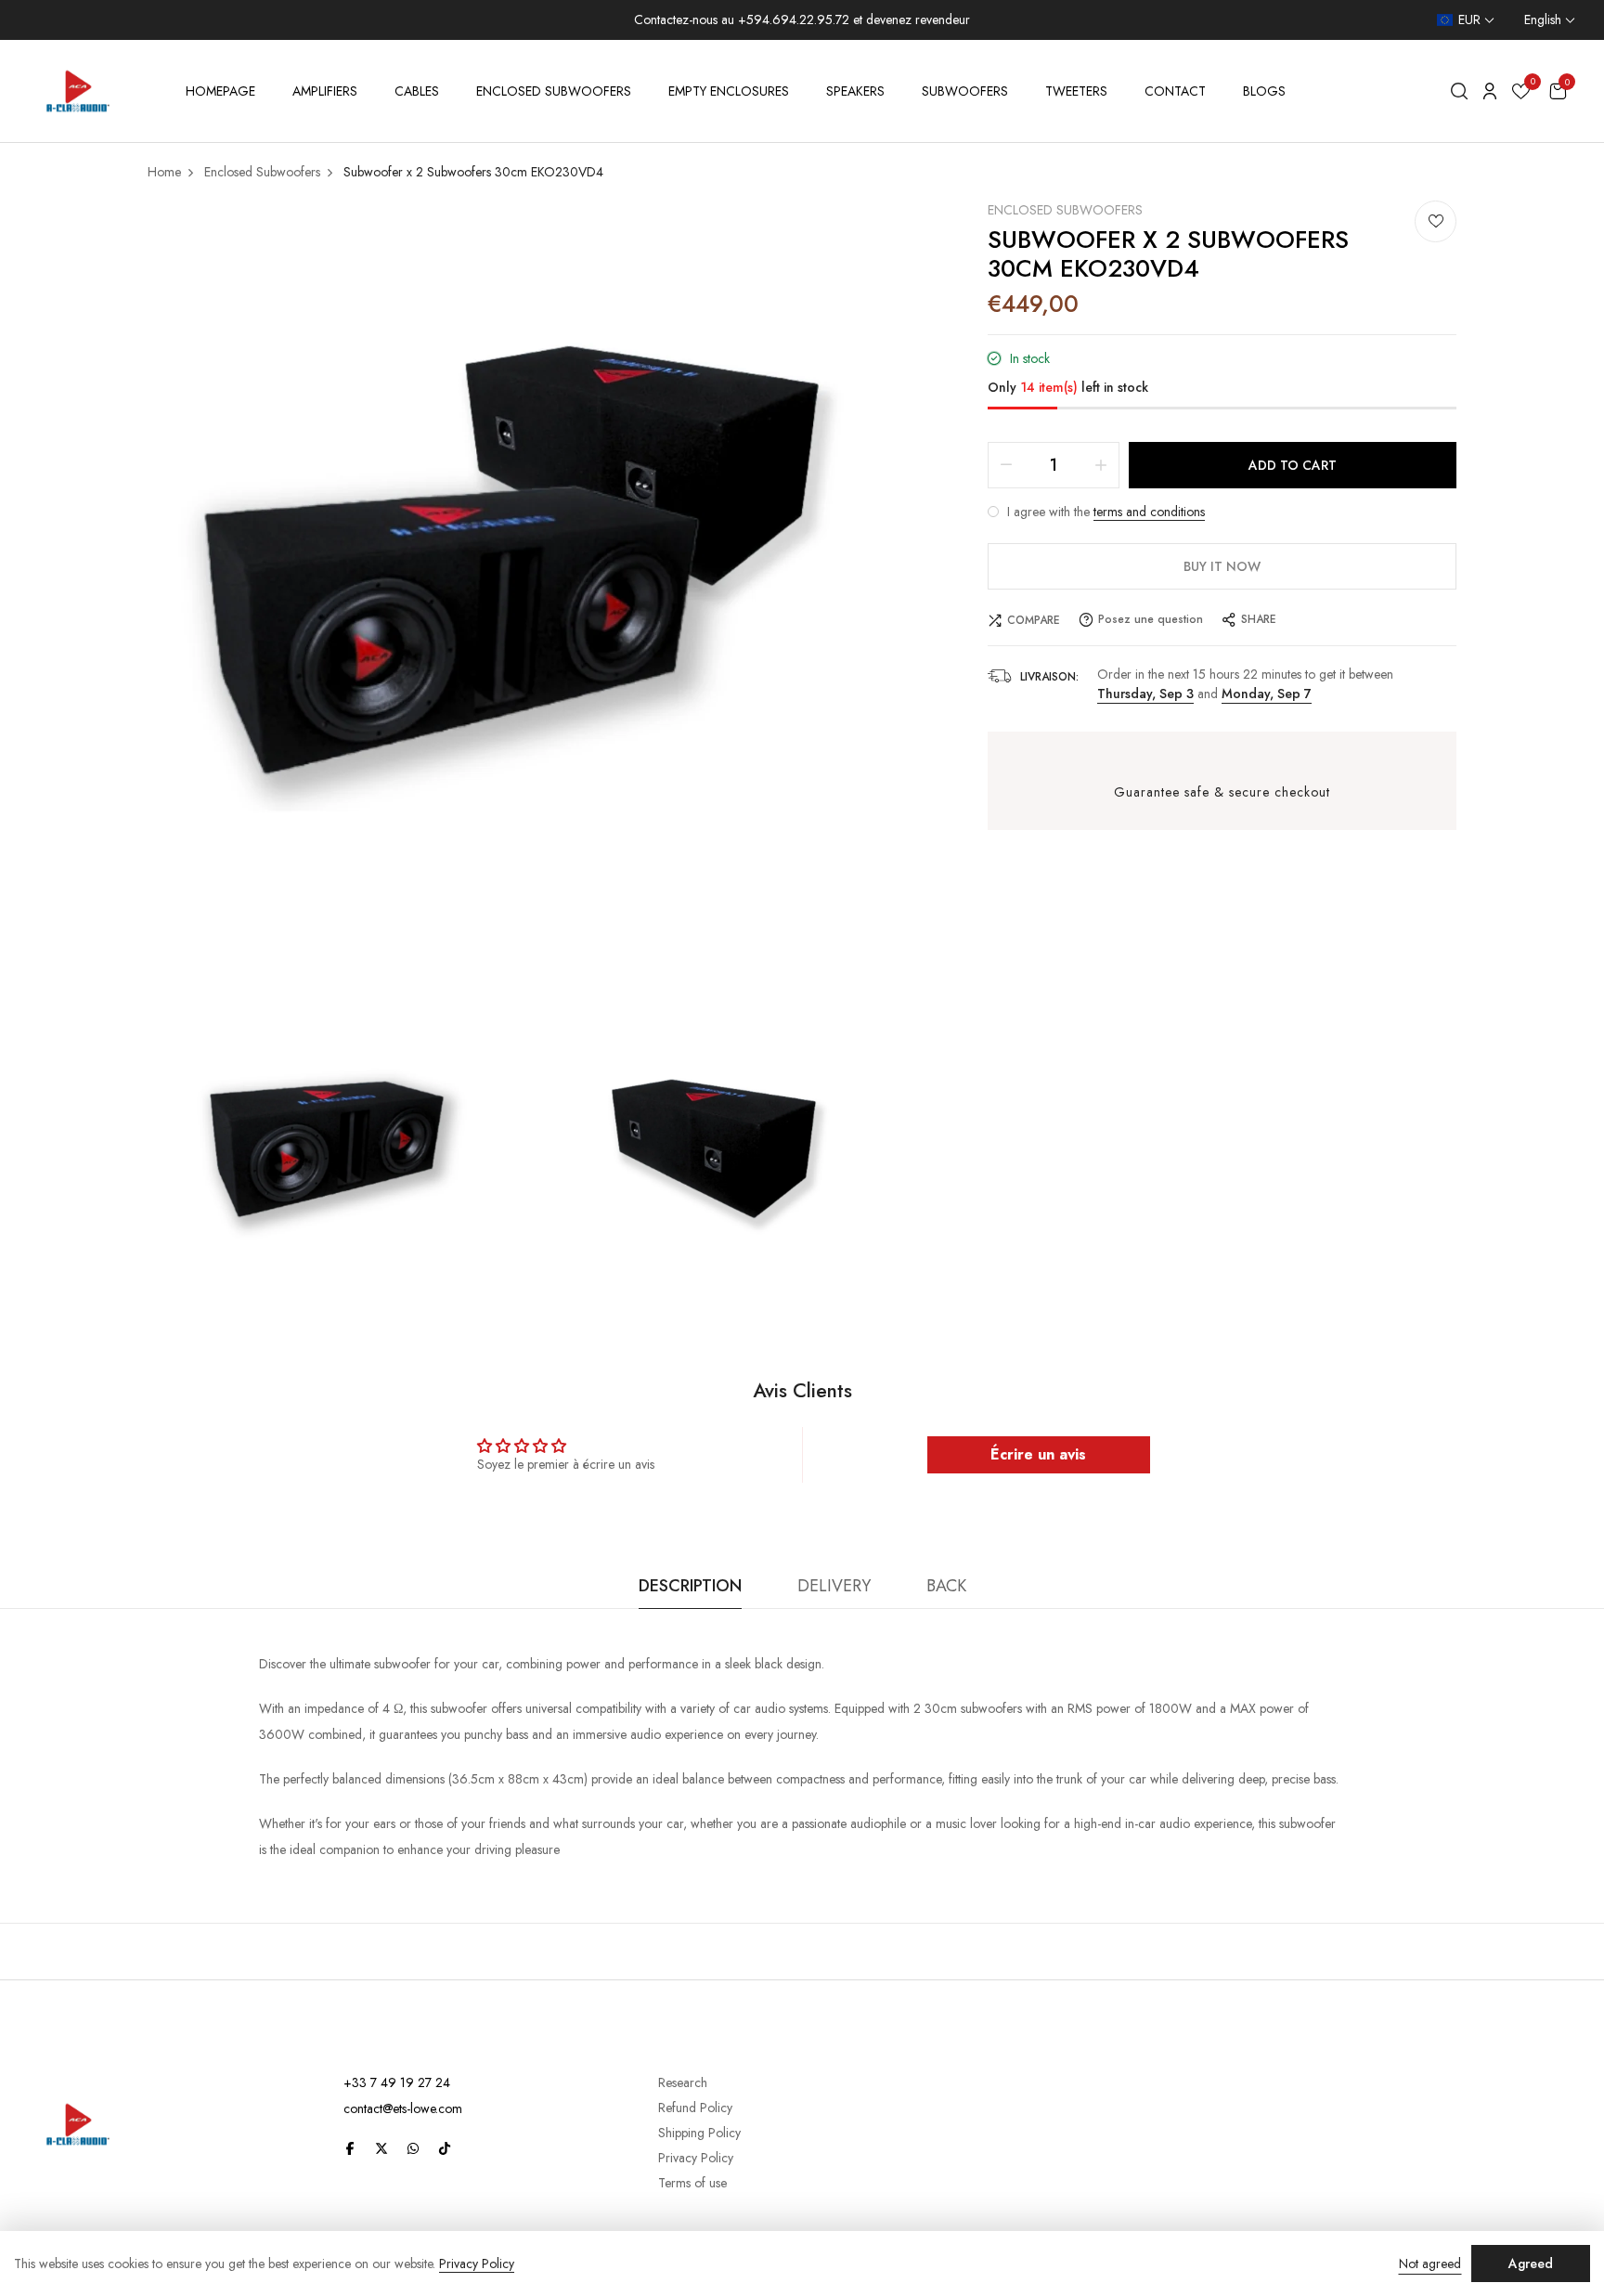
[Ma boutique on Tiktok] (445, 2147)
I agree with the (1104, 512)
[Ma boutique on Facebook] (350, 2147)
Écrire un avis (1038, 1454)
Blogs (1264, 91)
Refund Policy (695, 2108)
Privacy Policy (696, 2158)
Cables (417, 91)
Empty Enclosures (729, 91)
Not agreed (1430, 2264)
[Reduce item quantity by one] (1006, 465)
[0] (1521, 94)
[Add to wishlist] (1436, 221)
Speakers (855, 91)
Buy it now (1222, 566)
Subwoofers (965, 91)
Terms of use (692, 2183)
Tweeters (1076, 91)
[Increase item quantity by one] (1101, 465)
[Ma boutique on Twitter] (382, 2147)
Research (683, 2082)
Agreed (1531, 2264)
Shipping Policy (699, 2133)
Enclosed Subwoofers (554, 91)
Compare (1034, 620)
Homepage (220, 91)
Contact (1175, 91)
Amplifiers (325, 91)
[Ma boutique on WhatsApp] (413, 2147)
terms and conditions (1149, 512)
